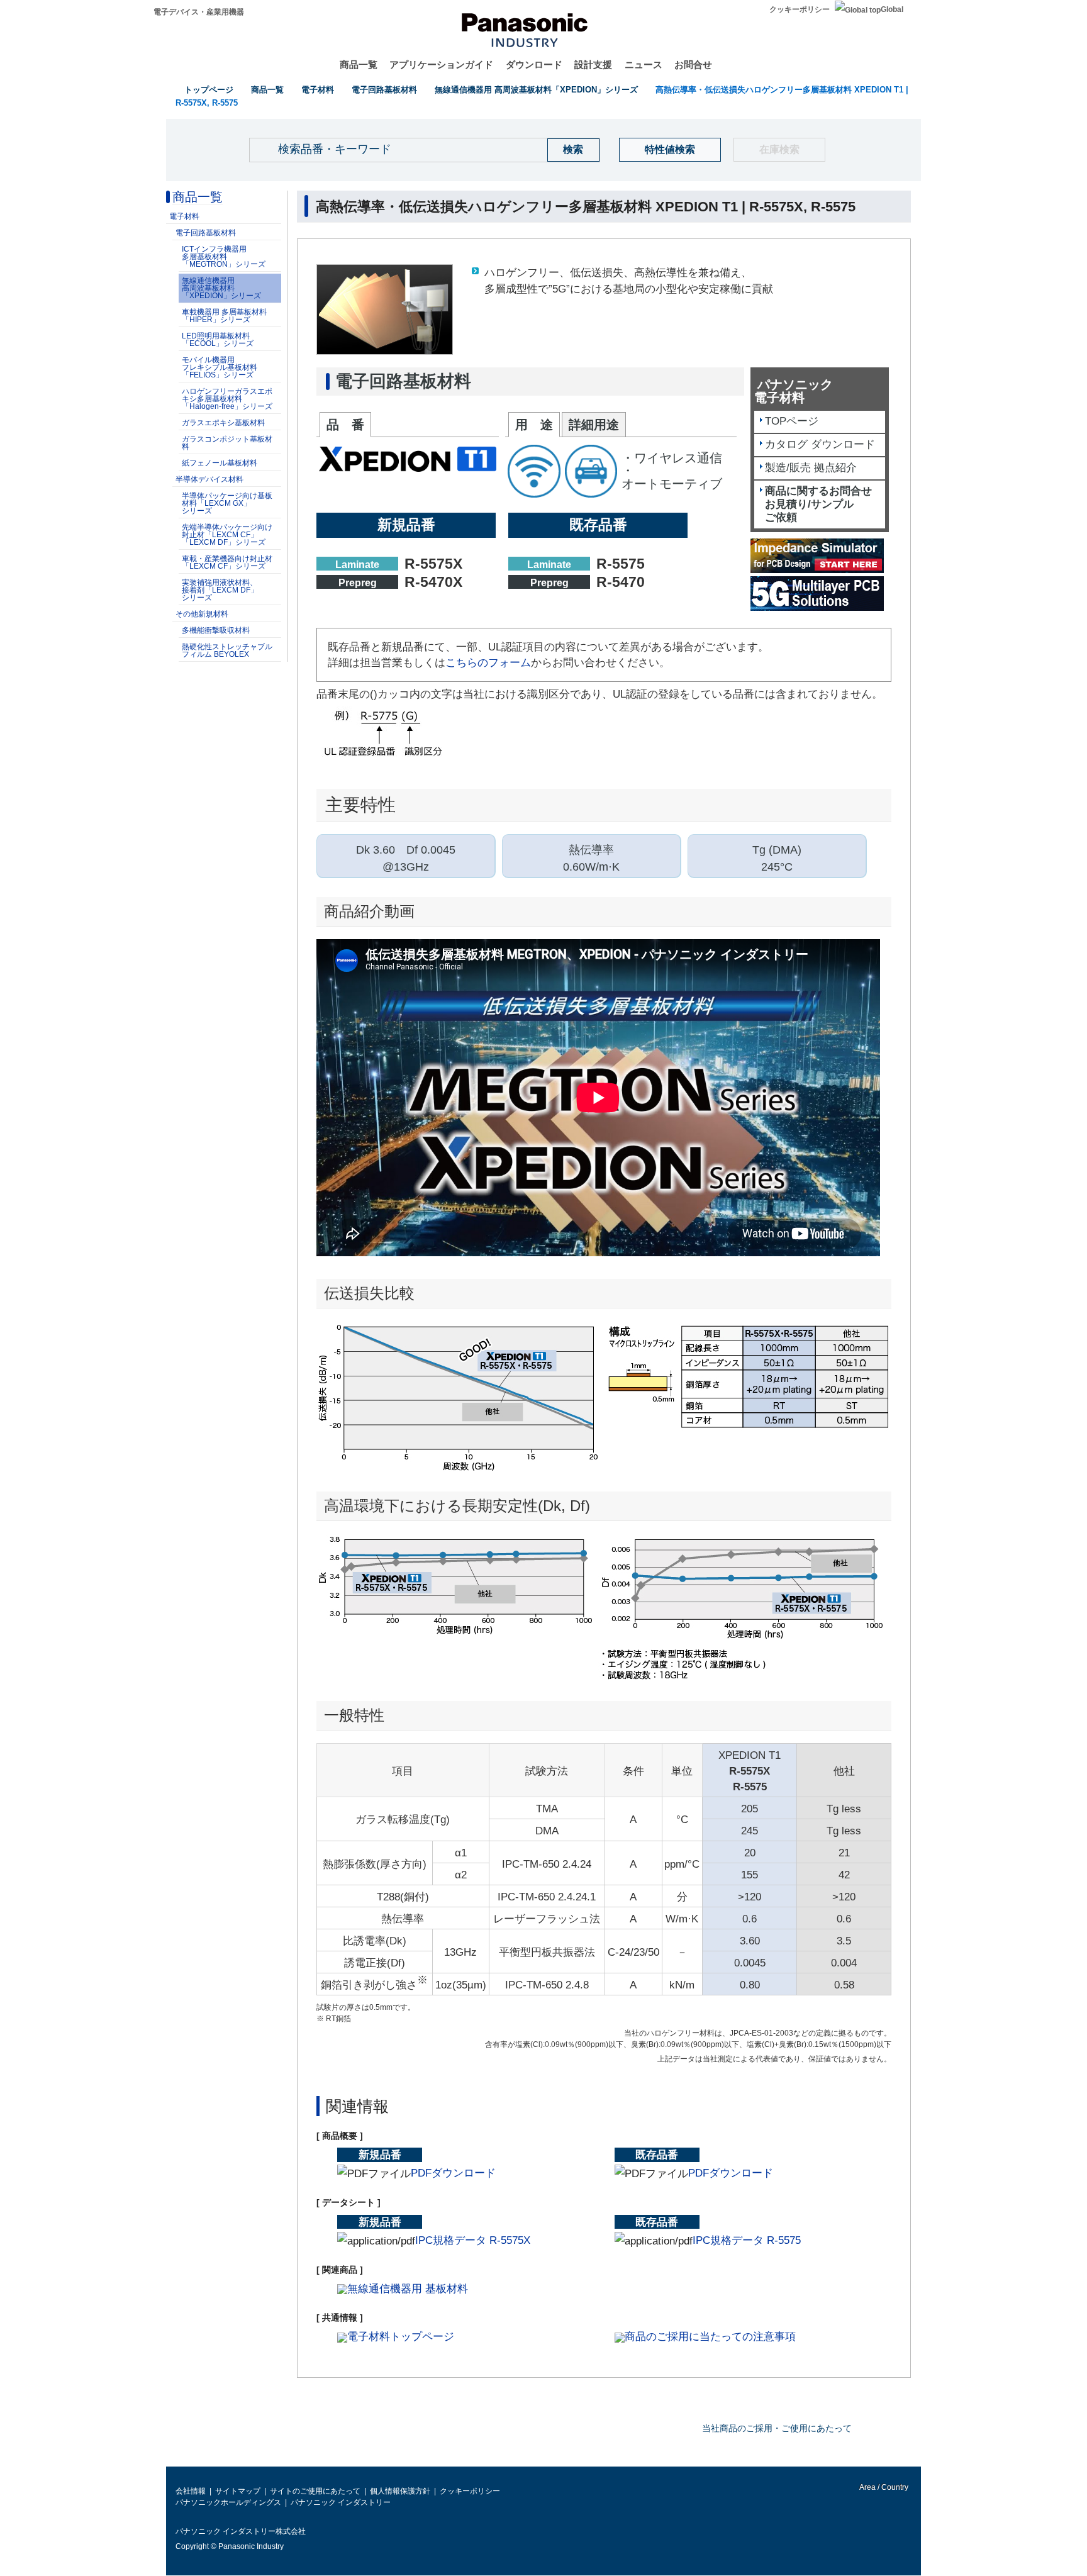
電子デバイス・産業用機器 (199, 12)
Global (892, 9)
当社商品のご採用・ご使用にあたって (777, 2428)
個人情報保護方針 (400, 2491)
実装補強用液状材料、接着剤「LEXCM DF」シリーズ (220, 590)
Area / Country (883, 2487)
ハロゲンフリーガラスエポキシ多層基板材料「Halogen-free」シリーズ (227, 399)
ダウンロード (534, 64)
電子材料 (318, 90)
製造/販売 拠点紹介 (811, 468)
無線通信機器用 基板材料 (408, 2289)
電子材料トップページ (401, 2337)
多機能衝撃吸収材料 (216, 630)
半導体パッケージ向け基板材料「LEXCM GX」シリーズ (227, 503)
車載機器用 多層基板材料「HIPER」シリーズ (224, 316)
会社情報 (191, 2491)
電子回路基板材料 (384, 90)
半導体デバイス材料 (209, 479)
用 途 (534, 425)
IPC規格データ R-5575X (473, 2240)
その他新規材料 (202, 614)
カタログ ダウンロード (820, 444)
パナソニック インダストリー (341, 2502)
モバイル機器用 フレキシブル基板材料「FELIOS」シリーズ (220, 367)
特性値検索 (670, 149)
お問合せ (693, 64)
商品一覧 (359, 64)
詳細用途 (594, 425)
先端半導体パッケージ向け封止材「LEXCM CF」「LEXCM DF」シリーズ (227, 535)
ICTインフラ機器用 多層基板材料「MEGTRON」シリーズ (224, 257)
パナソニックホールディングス (228, 2502)
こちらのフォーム (488, 663)
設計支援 (593, 64)
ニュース (644, 64)
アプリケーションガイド (441, 64)
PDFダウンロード (453, 2173)
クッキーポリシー (800, 9)
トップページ (209, 90)
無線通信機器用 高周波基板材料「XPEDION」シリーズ (536, 90)
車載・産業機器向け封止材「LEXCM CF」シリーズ (227, 562)
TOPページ (792, 421)
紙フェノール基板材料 (220, 463)
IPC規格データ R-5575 (747, 2240)
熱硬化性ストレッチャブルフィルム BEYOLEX (227, 650)
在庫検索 (779, 149)
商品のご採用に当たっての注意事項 (710, 2337)
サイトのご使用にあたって (315, 2491)
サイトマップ (238, 2491)
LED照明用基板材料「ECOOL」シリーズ (218, 340)
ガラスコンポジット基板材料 (227, 443)
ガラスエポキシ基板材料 (223, 423)
